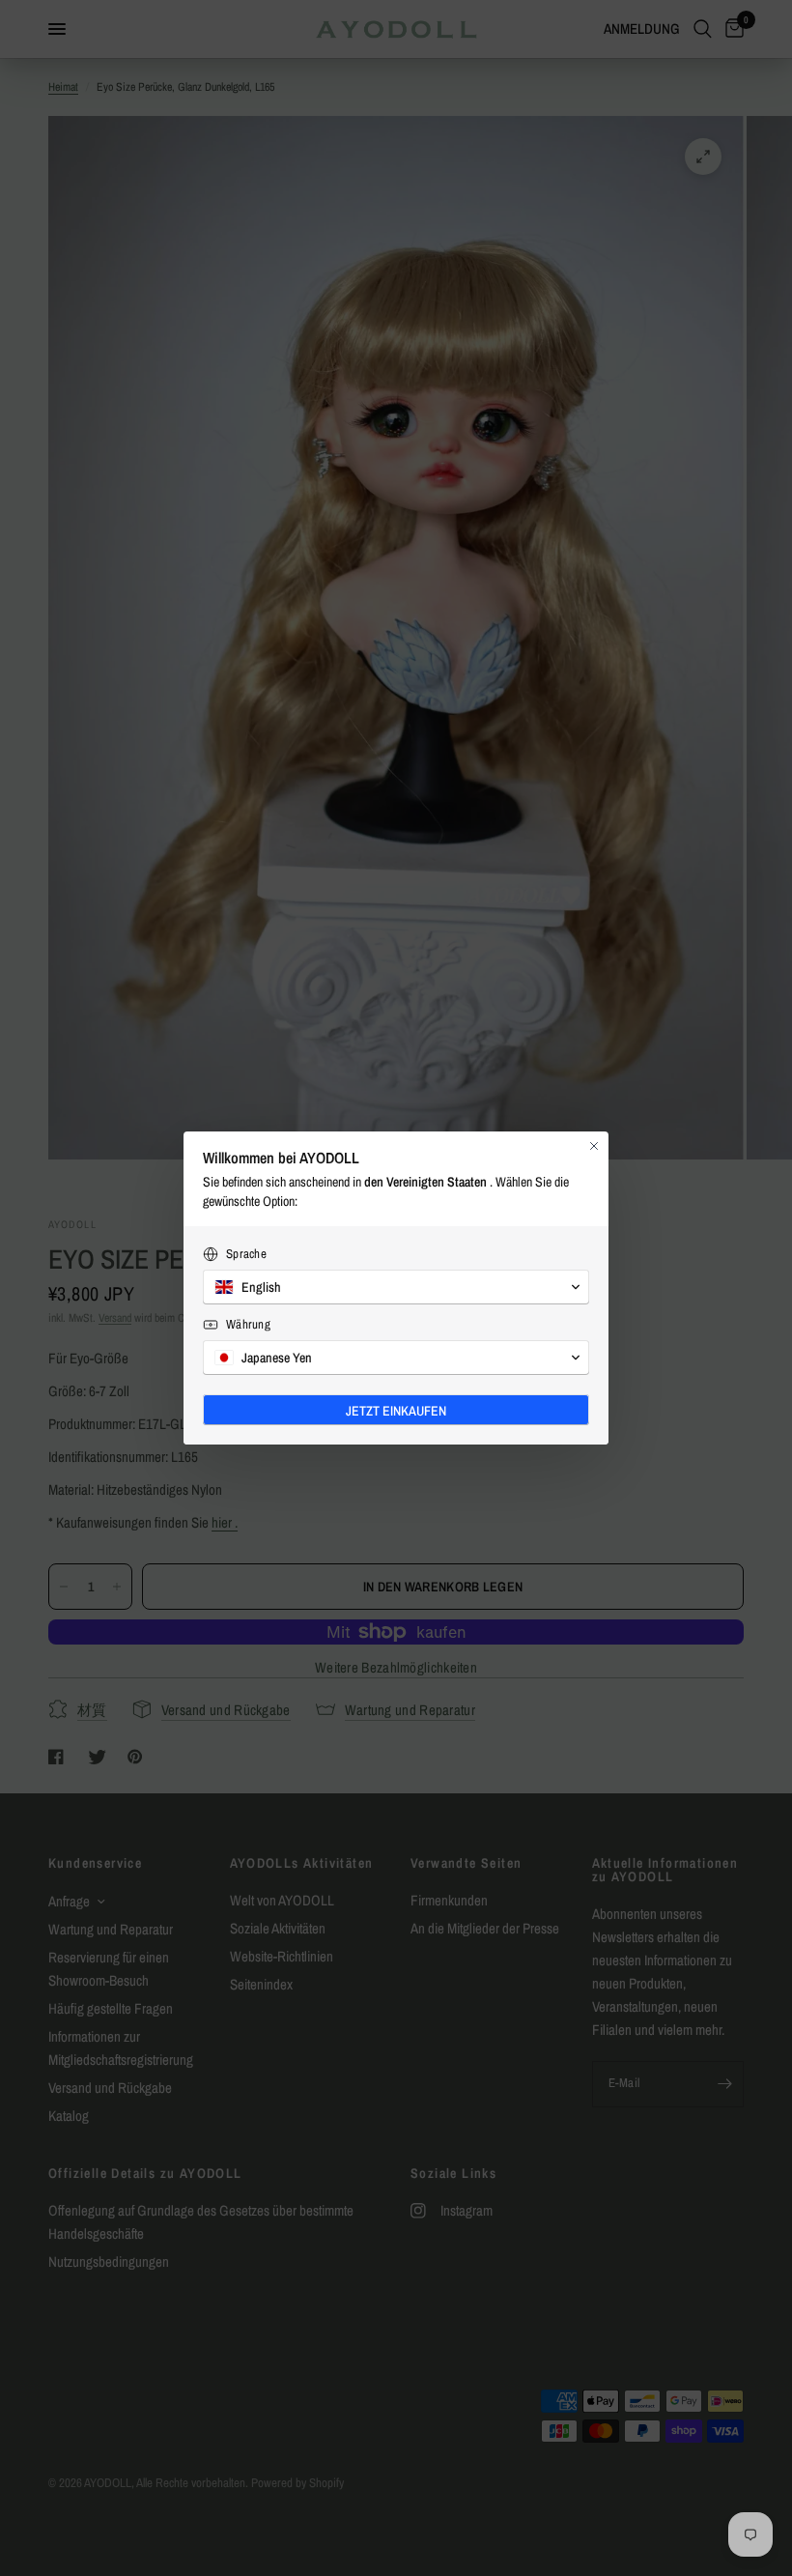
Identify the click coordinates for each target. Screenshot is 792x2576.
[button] (396, 1287)
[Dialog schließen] (594, 1146)
